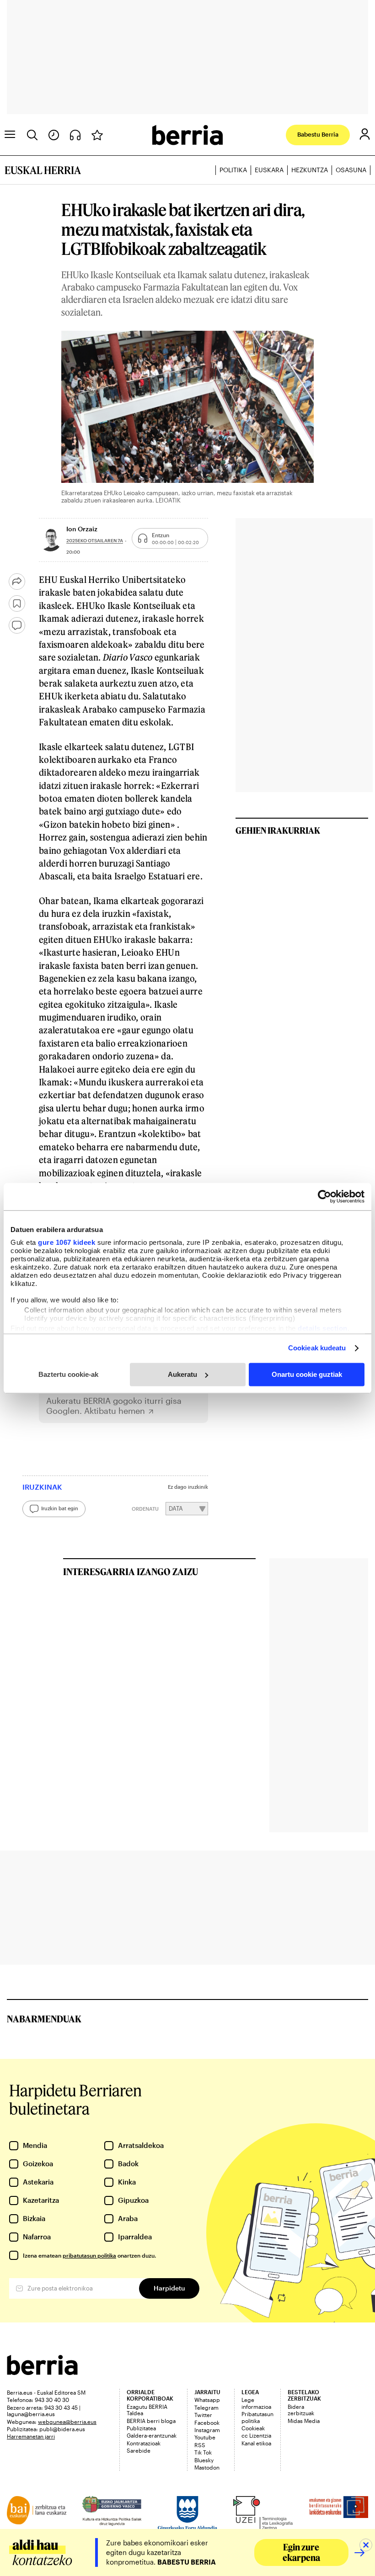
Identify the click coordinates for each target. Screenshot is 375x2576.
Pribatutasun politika (257, 2417)
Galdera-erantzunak (152, 2435)
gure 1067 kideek (67, 1242)
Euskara (269, 170)
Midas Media (304, 2421)
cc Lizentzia (256, 2435)
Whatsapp (207, 2400)
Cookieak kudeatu (317, 1348)
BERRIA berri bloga (151, 2421)
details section (323, 1328)
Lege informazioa (256, 2403)
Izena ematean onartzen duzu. (89, 2255)
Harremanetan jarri (31, 2436)
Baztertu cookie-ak (68, 1374)
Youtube (205, 2437)
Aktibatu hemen (115, 1411)
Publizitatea (141, 2428)
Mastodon (207, 2467)
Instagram (207, 2430)
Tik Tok (203, 2452)
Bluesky (204, 2460)
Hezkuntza (310, 170)
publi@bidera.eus (62, 2429)
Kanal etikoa (256, 2443)
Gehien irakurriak (278, 830)
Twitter (203, 2415)
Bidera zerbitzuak (301, 2410)
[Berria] (42, 2372)
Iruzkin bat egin (60, 1508)
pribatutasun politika (89, 2255)
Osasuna (351, 170)
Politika (233, 170)
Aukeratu (182, 1374)
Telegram (206, 2407)
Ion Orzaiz (82, 529)
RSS (200, 2445)
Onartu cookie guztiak (307, 1374)
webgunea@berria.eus (67, 2422)
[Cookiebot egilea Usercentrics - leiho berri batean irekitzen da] (324, 1196)
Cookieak (253, 2428)
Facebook (207, 2423)
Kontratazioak (144, 2443)
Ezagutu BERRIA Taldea (147, 2410)
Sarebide (139, 2450)
